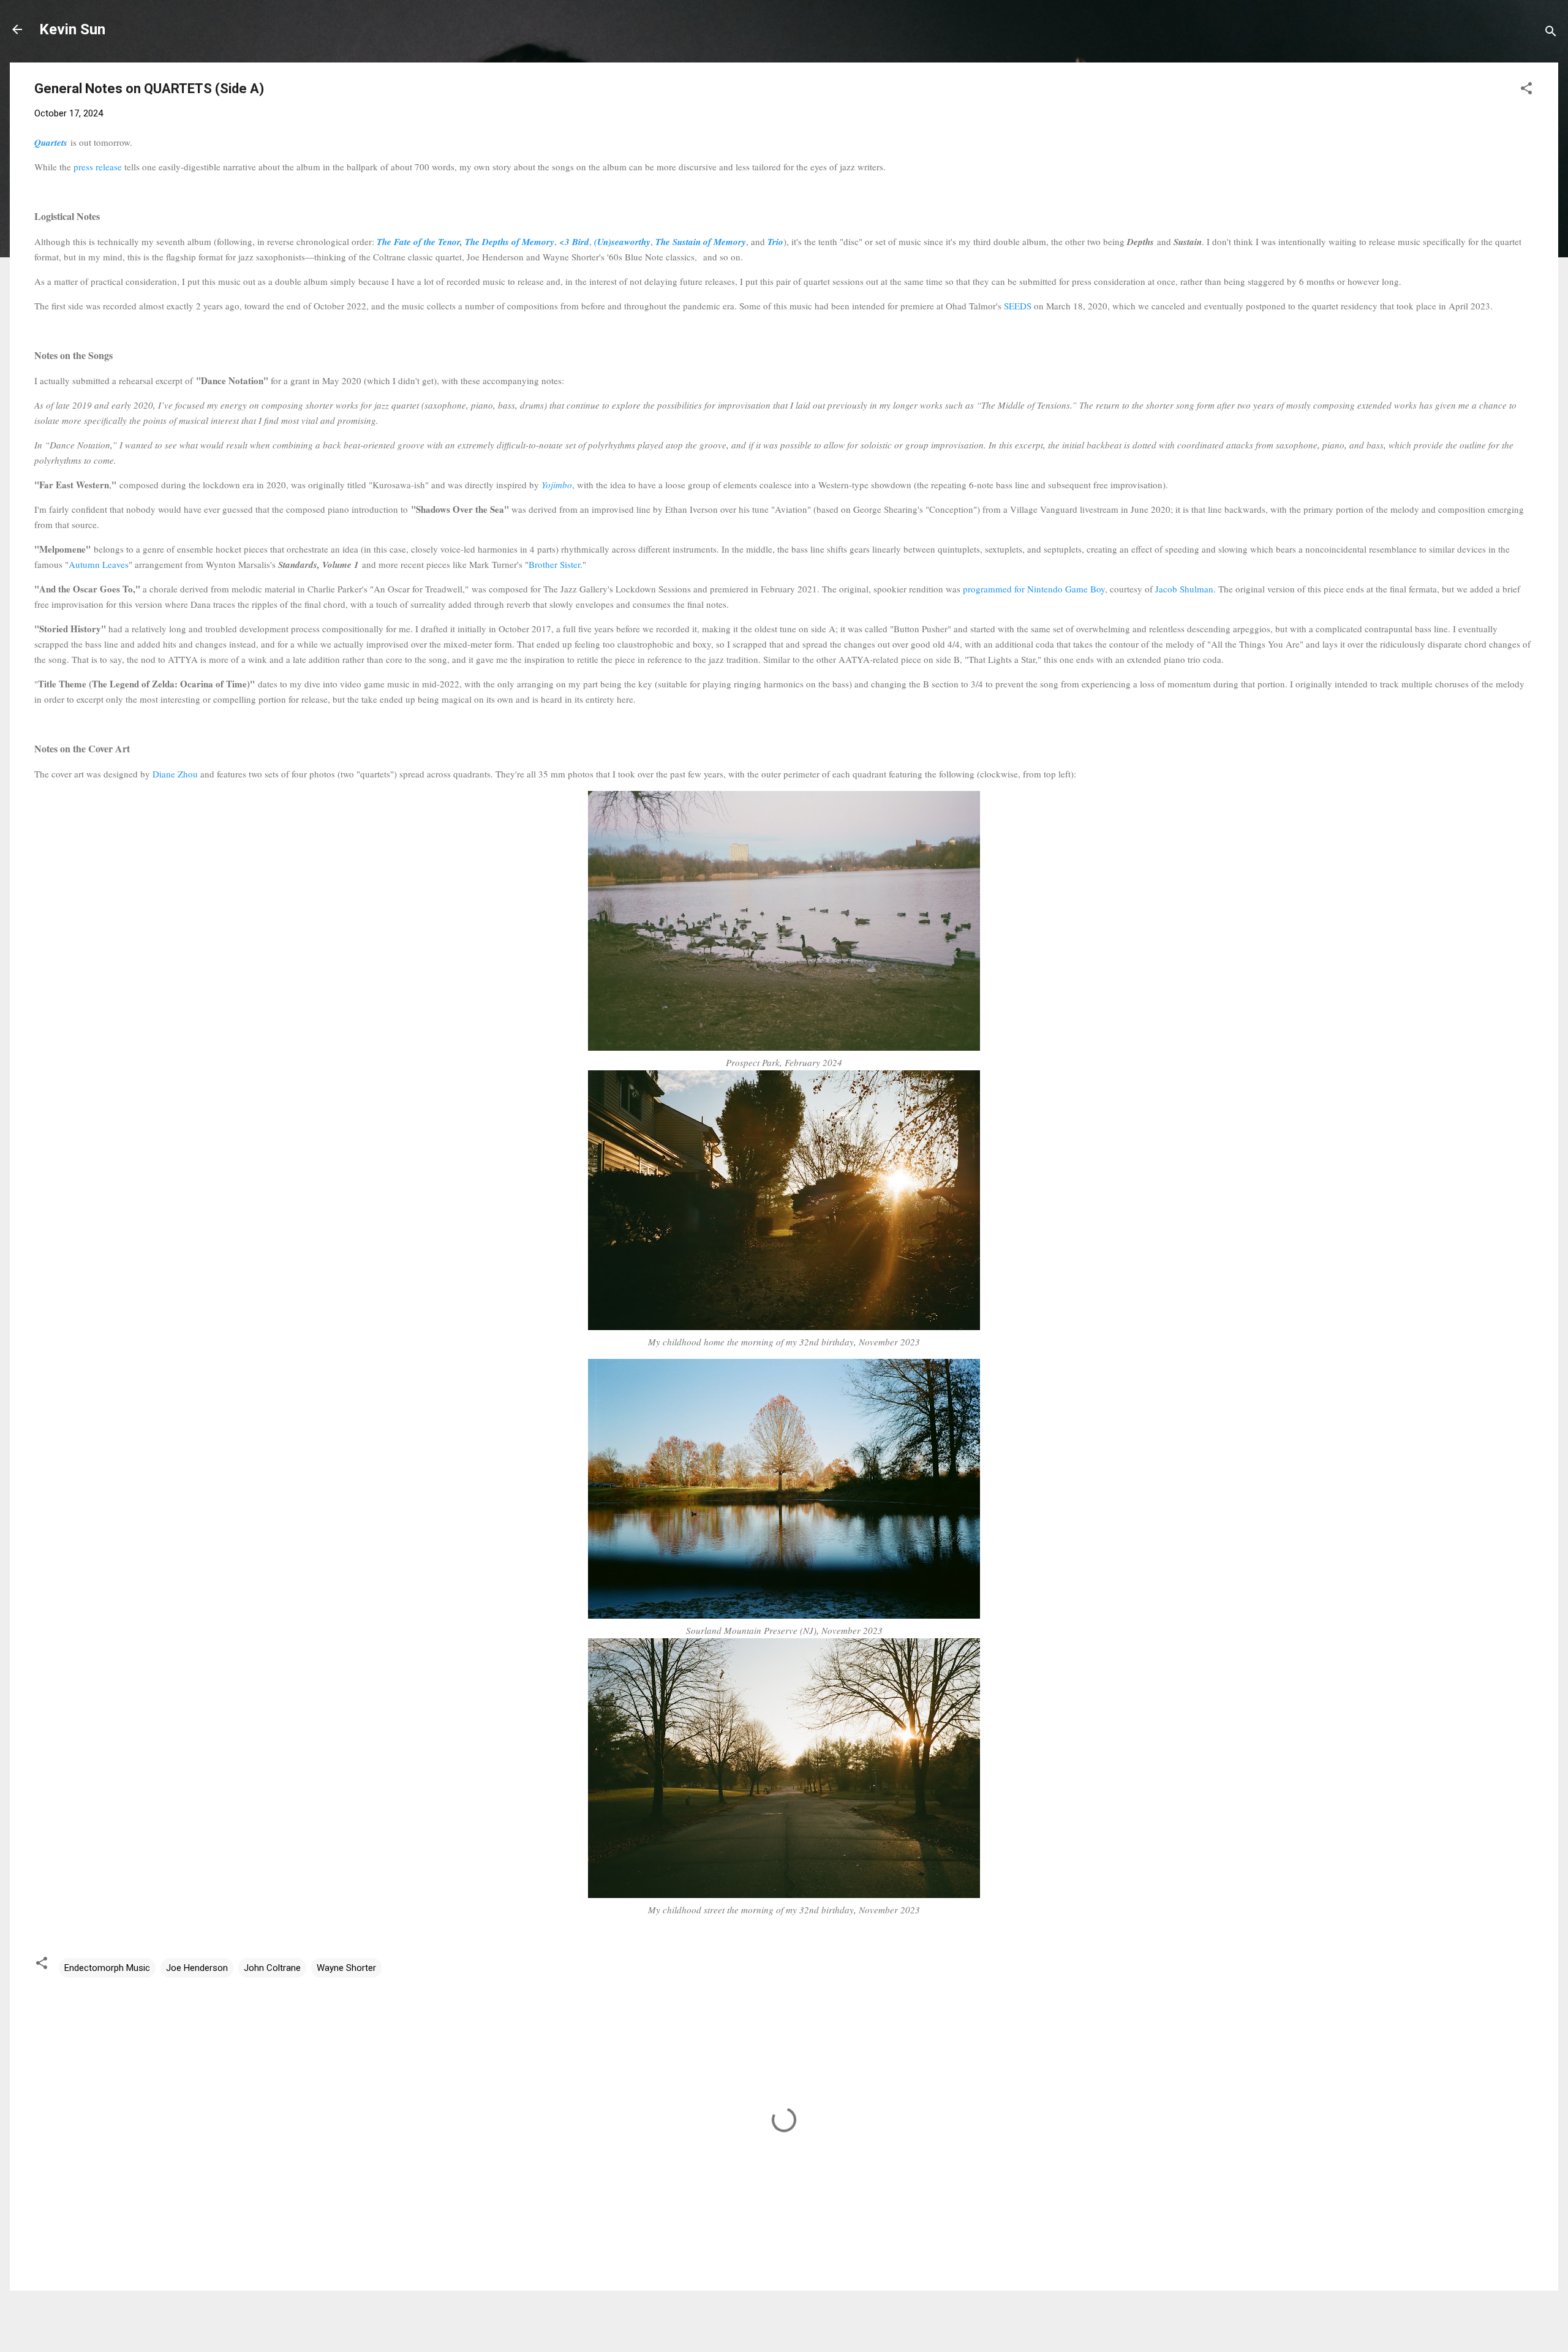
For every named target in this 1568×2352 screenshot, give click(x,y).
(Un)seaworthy (622, 242)
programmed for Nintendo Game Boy (1034, 589)
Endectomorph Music (107, 1968)
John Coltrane (272, 1968)
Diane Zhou (175, 774)
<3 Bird (574, 242)
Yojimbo (557, 485)
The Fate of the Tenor (418, 242)
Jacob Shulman (1184, 589)
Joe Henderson (197, 1968)
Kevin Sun (72, 29)
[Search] (1551, 33)
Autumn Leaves (99, 564)
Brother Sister (554, 564)
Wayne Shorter (346, 1968)
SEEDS (1018, 306)
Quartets (51, 142)
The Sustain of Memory (701, 242)
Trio (775, 242)
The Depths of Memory (510, 242)
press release (98, 167)
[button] (1526, 90)
